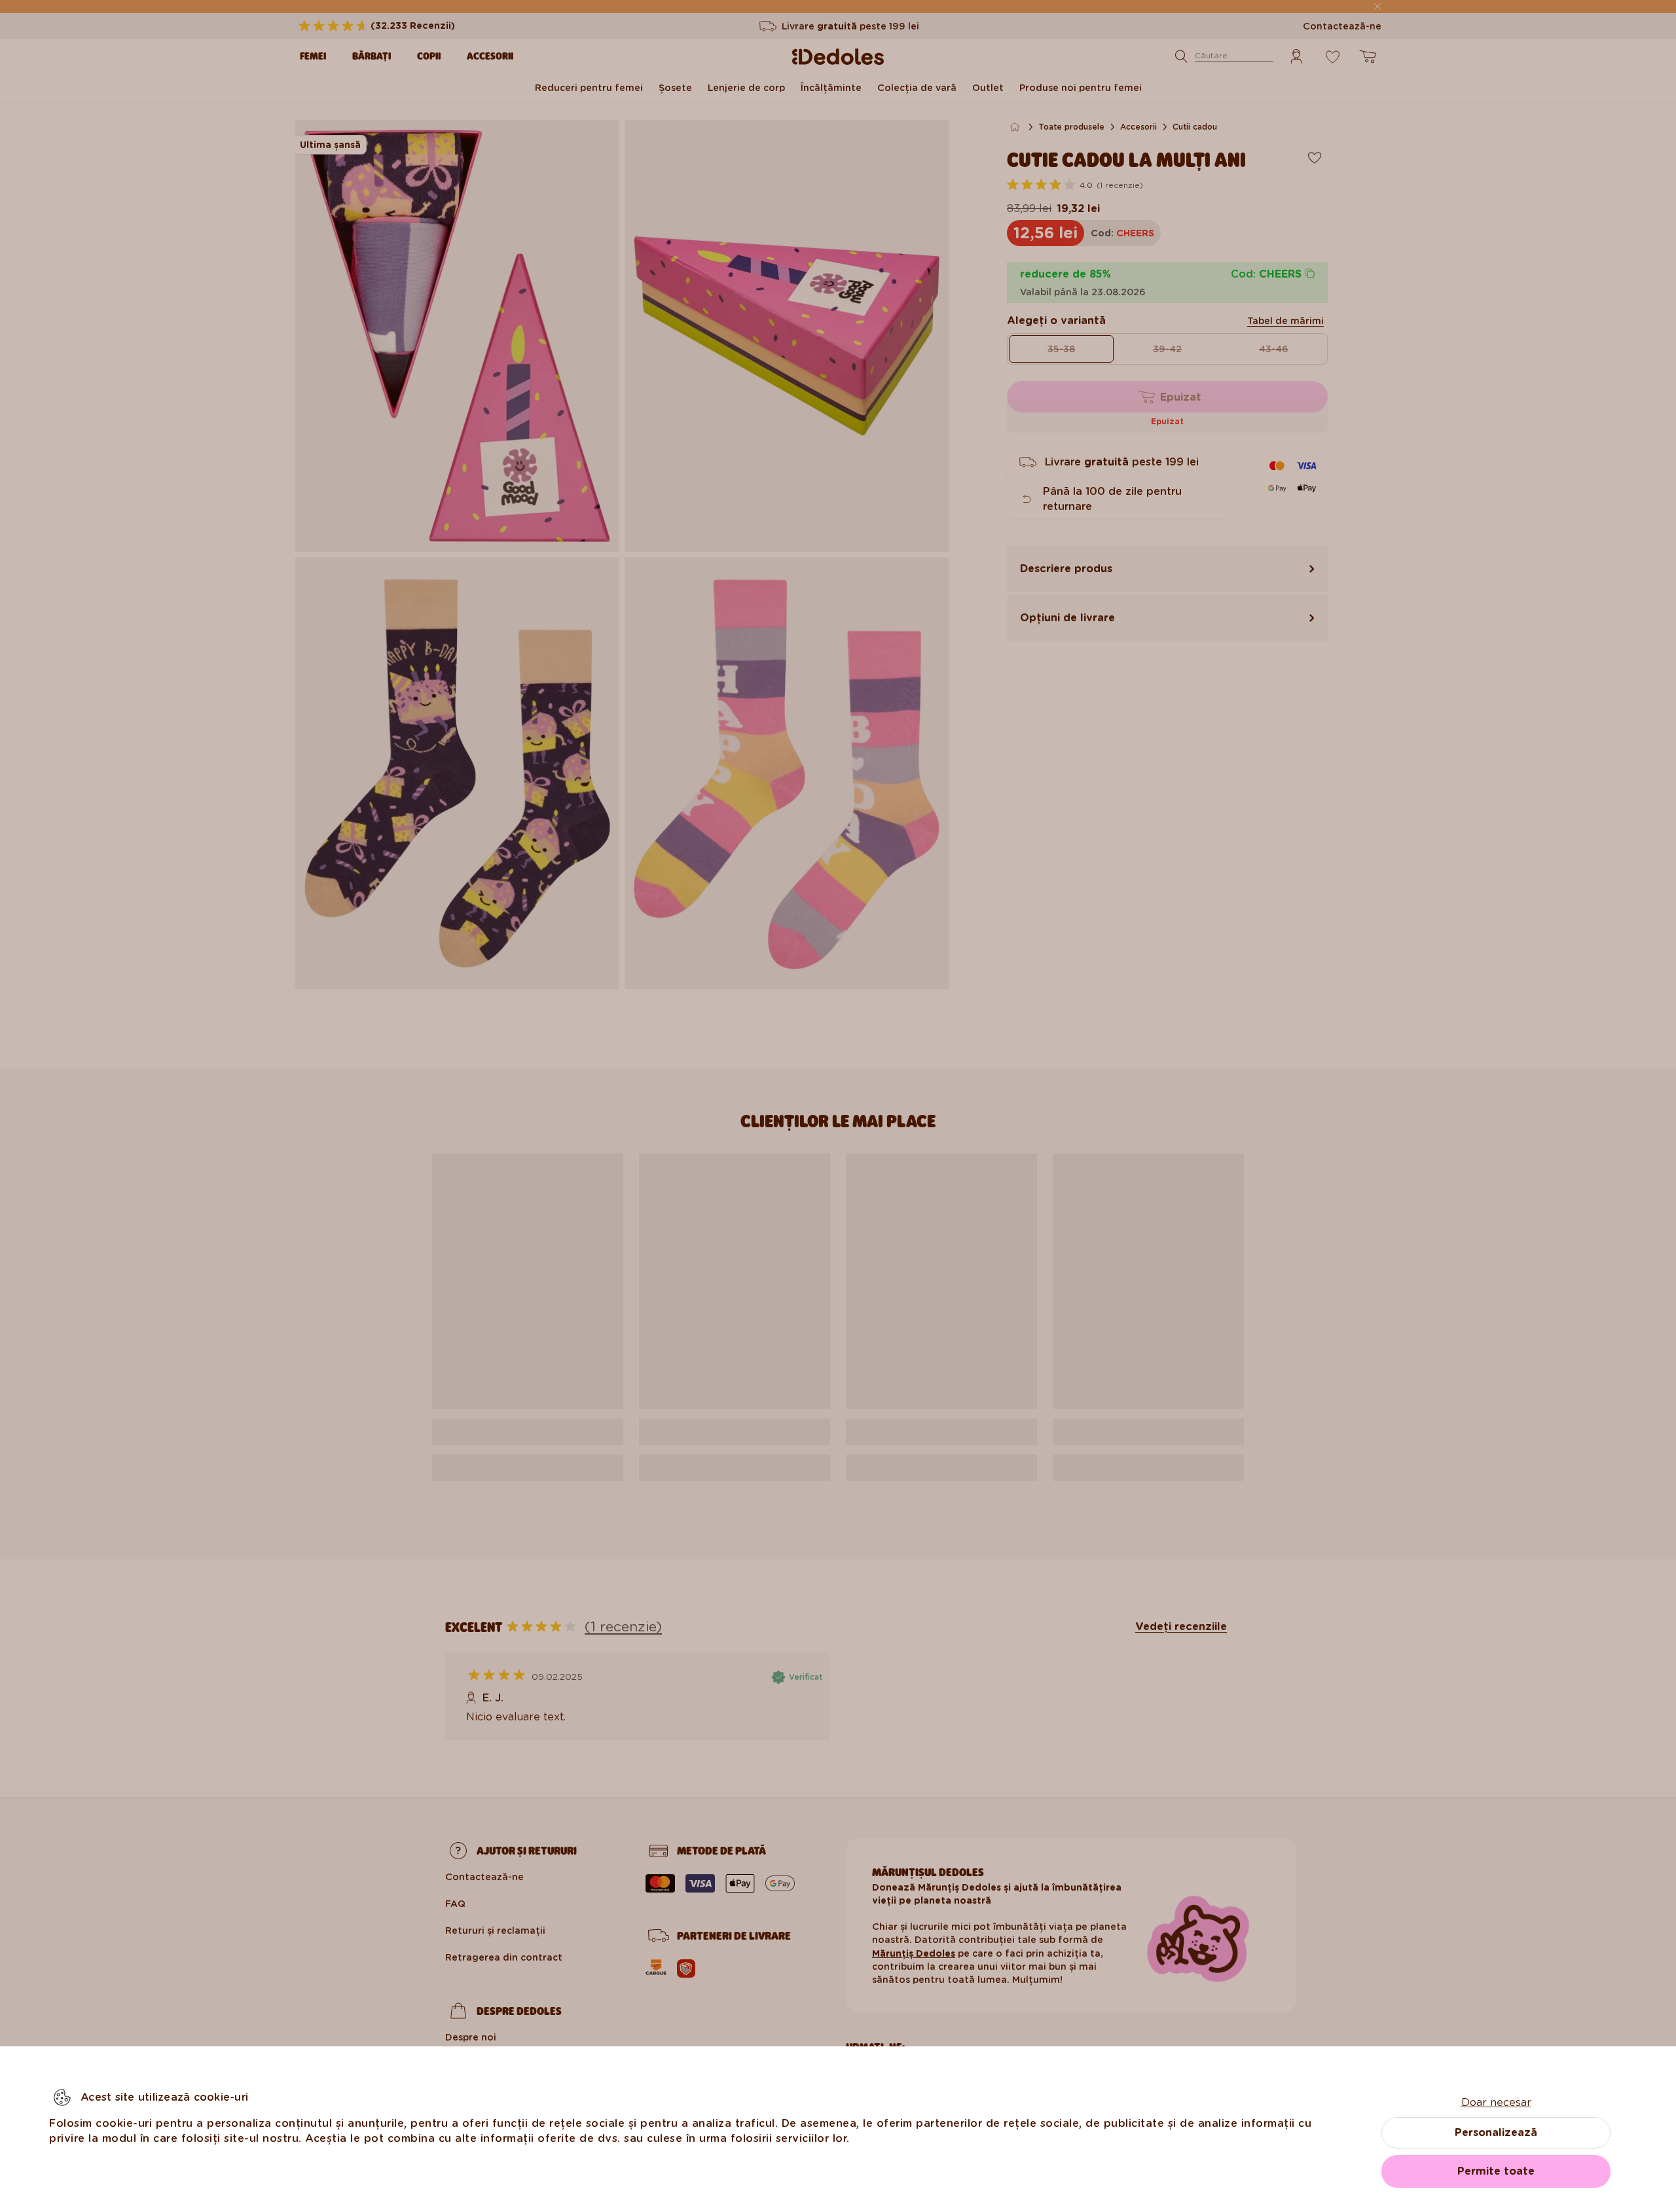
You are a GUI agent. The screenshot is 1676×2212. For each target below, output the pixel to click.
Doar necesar (1496, 2102)
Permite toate (1496, 2171)
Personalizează (1496, 2132)
